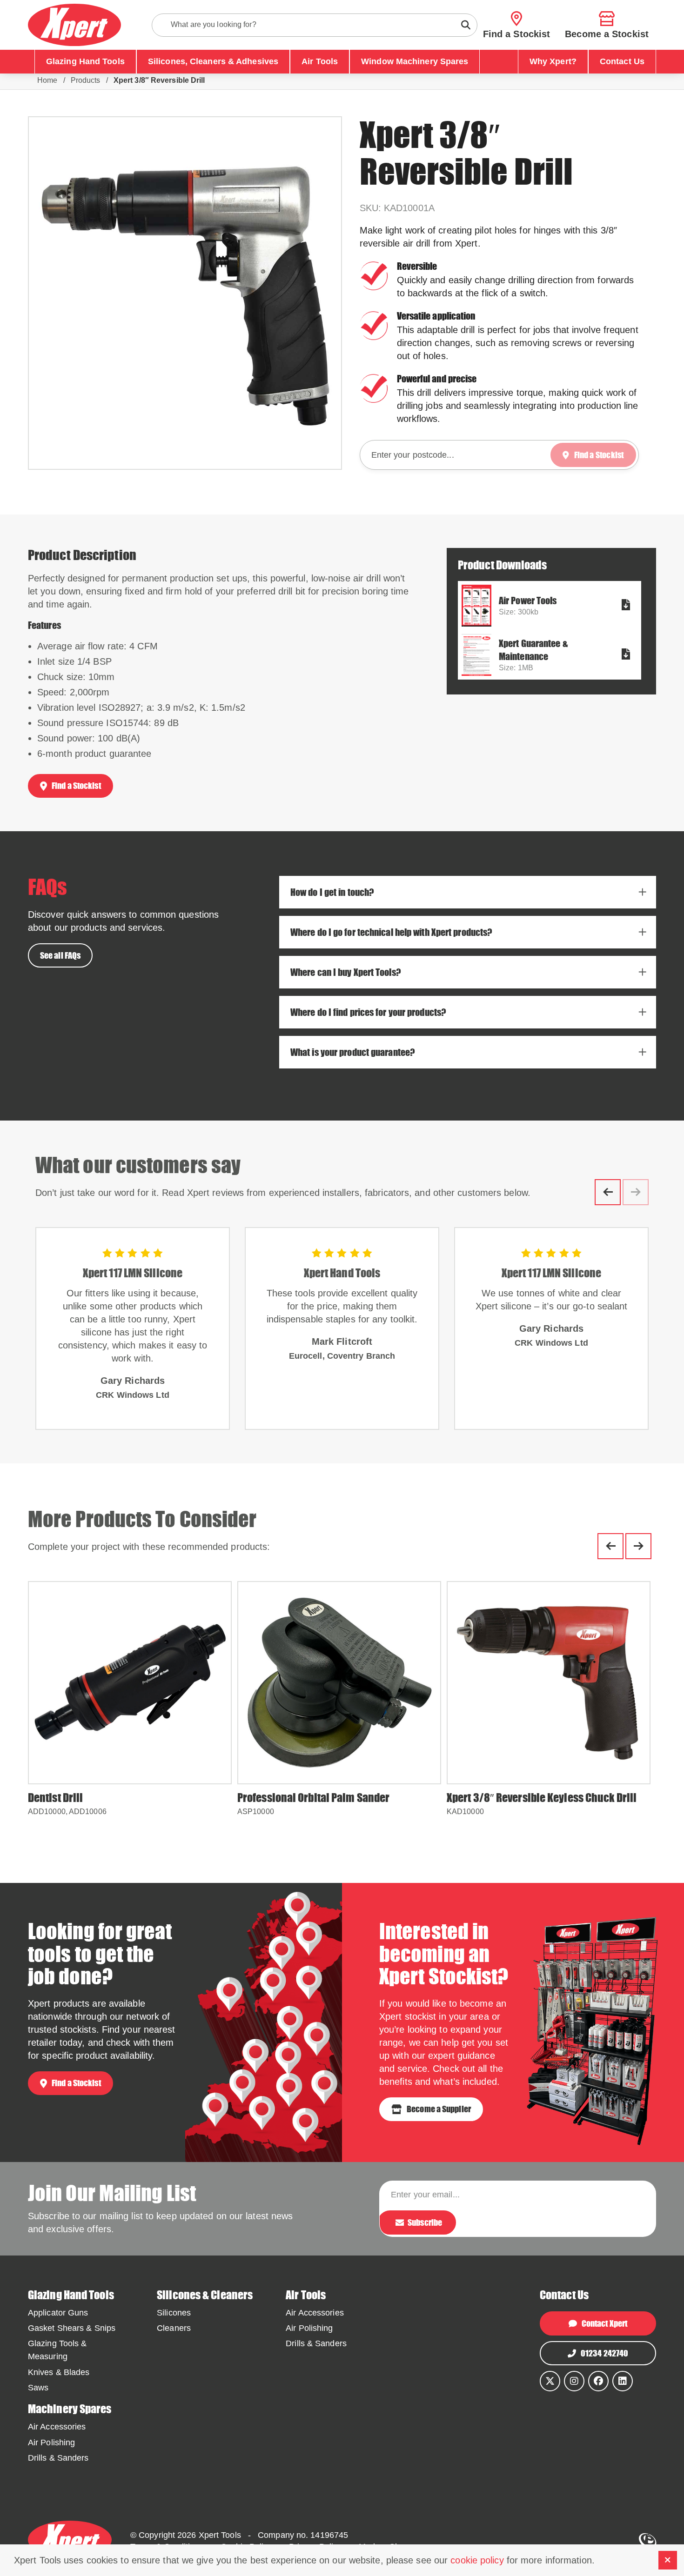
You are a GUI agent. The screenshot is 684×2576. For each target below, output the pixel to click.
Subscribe (425, 2222)
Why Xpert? (553, 61)
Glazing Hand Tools (85, 61)
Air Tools (320, 61)
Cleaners (174, 2328)
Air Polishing (309, 2328)
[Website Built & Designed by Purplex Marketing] (647, 2541)
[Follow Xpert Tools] (574, 2381)
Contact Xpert (604, 2323)
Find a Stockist (76, 786)
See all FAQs (60, 955)
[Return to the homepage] (74, 25)
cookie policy (477, 2560)
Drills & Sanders (316, 2343)
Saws (38, 2388)
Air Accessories (315, 2313)
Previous (608, 1192)
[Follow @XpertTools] (550, 2381)
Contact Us (622, 61)
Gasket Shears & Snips (72, 2328)
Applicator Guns (58, 2313)
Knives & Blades (59, 2372)
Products (86, 80)
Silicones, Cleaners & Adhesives (213, 61)
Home (47, 80)
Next (638, 1546)
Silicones (174, 2313)
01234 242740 (604, 2353)
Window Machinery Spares (415, 61)
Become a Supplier (439, 2109)
